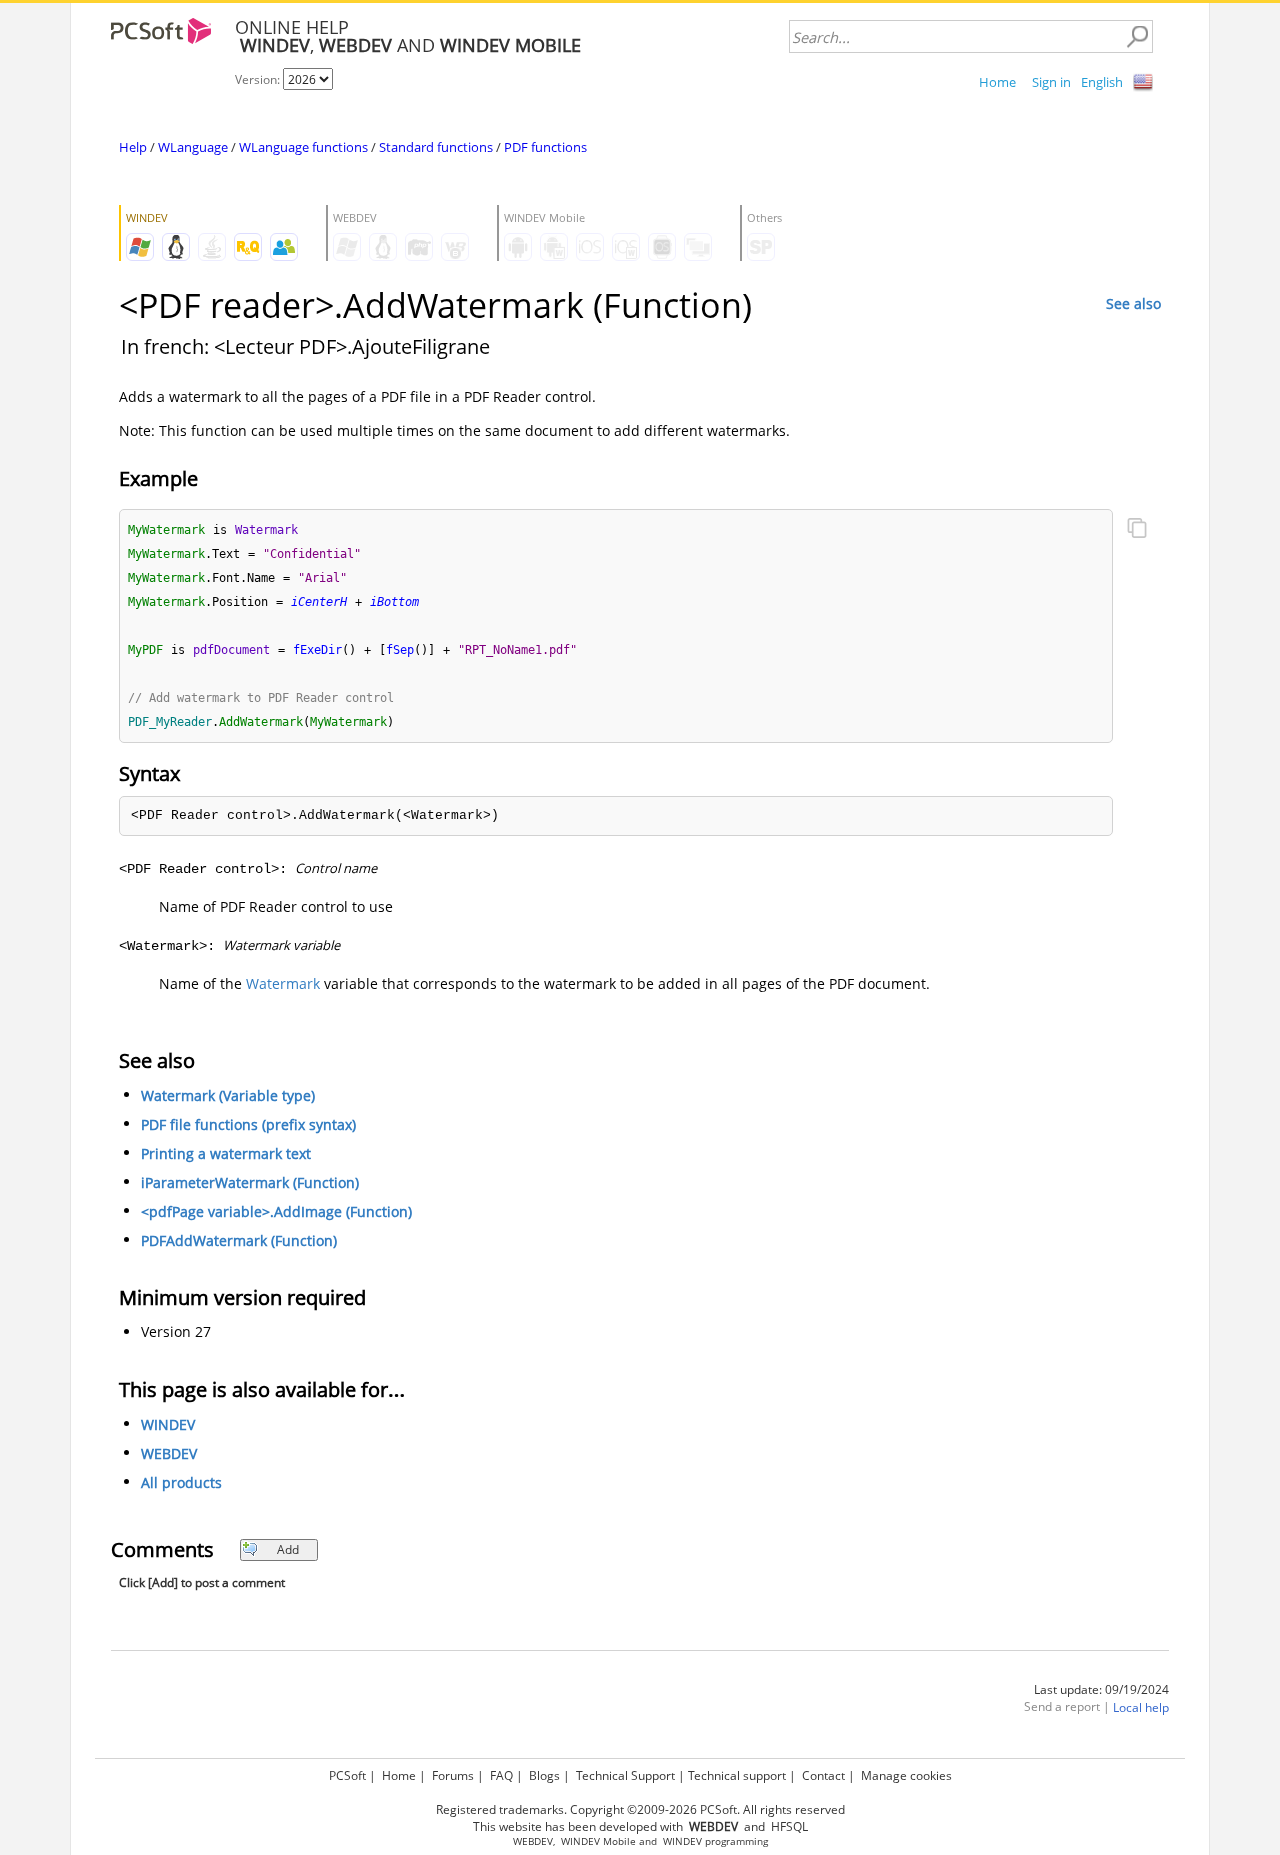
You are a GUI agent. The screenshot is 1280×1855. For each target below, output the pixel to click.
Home (997, 82)
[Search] (1137, 37)
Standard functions (436, 147)
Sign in (1051, 82)
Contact (823, 1775)
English (1102, 82)
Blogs (544, 1775)
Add (288, 1549)
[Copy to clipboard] (1137, 530)
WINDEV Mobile (598, 1841)
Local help (1141, 1707)
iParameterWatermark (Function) (250, 1182)
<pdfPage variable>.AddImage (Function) (276, 1211)
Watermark (283, 983)
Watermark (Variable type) (228, 1095)
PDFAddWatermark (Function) (239, 1240)
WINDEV (168, 1424)
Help (133, 147)
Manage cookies (906, 1775)
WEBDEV (169, 1453)
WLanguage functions (303, 147)
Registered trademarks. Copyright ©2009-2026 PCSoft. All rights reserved (640, 1809)
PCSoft (347, 1775)
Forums (453, 1775)
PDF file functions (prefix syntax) (248, 1124)
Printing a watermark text (226, 1153)
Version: (259, 79)
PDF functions (545, 147)
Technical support (737, 1775)
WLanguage (193, 147)
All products (181, 1482)
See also (1133, 303)
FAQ (501, 1775)
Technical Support (625, 1775)
